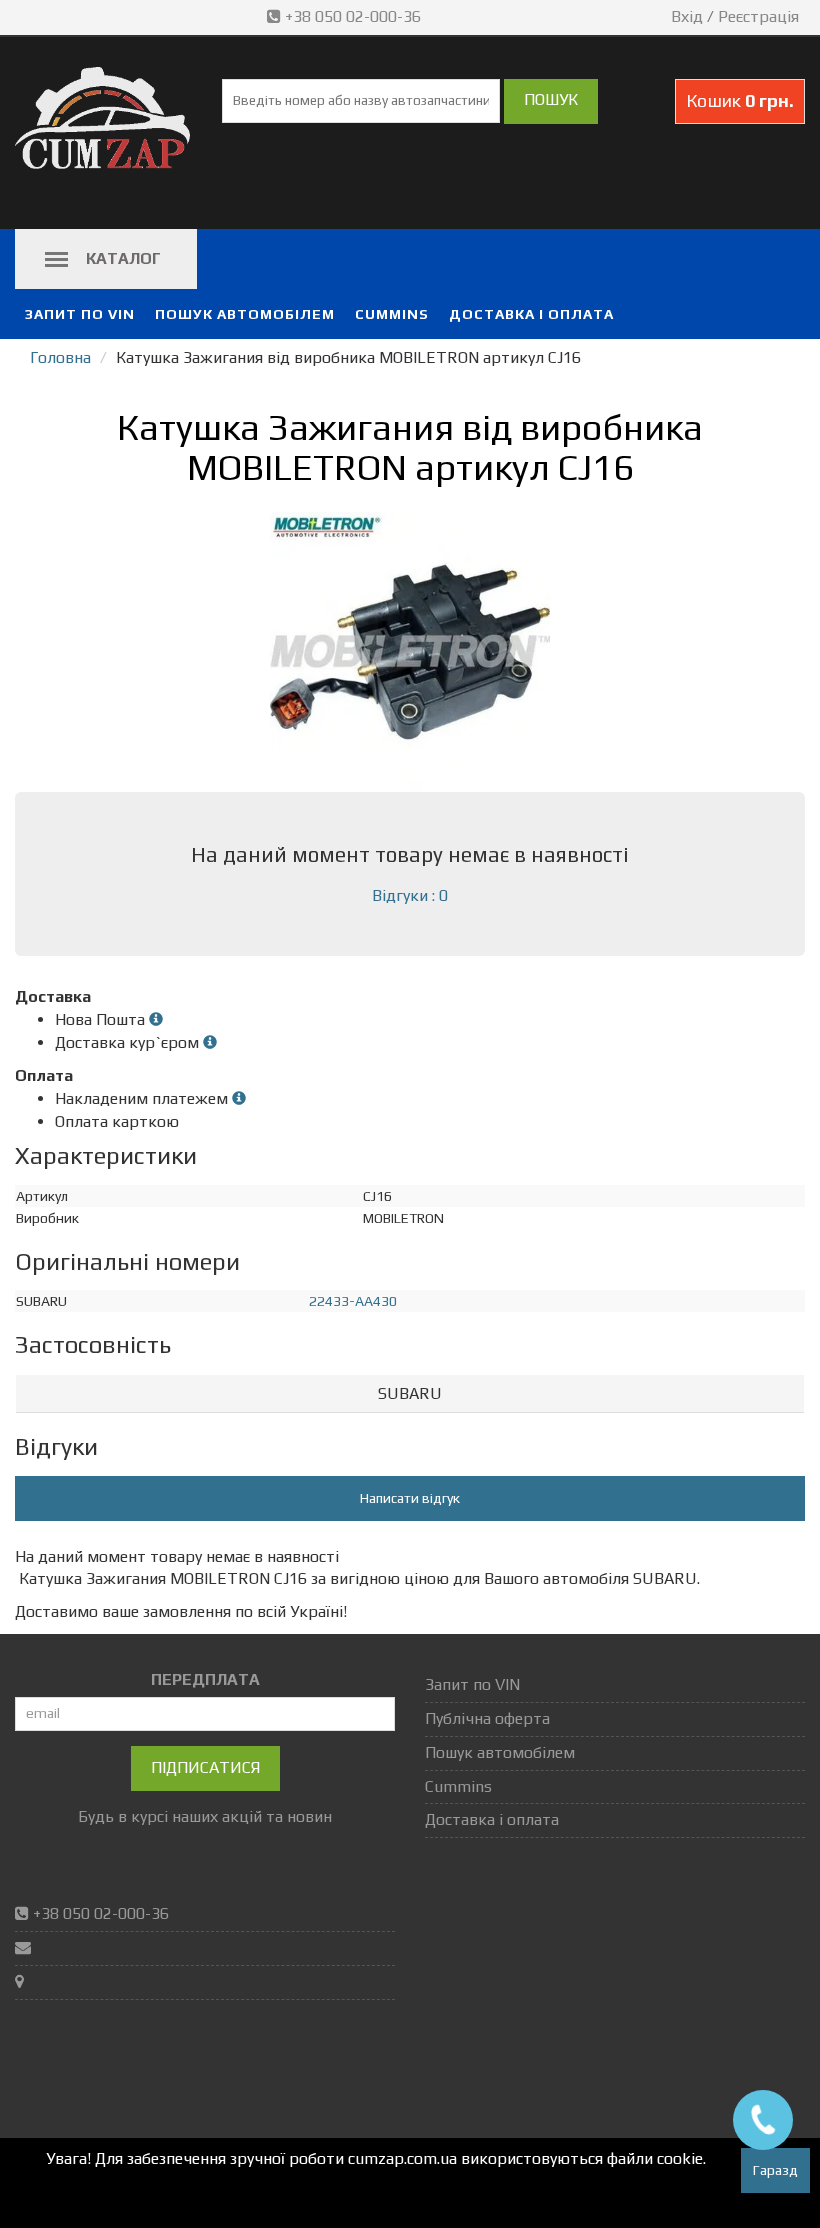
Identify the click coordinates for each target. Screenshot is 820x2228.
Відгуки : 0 (410, 895)
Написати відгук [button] (410, 1498)
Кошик (740, 100)
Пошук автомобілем (245, 314)
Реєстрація (758, 16)
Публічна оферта (487, 1718)
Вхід (687, 16)
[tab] (410, 1394)
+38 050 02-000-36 (353, 16)
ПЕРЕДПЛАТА (205, 1679)
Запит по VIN (80, 314)
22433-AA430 (353, 1301)
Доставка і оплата (531, 314)
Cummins (392, 314)
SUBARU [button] (410, 1393)
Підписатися (205, 1767)
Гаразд (775, 2170)
